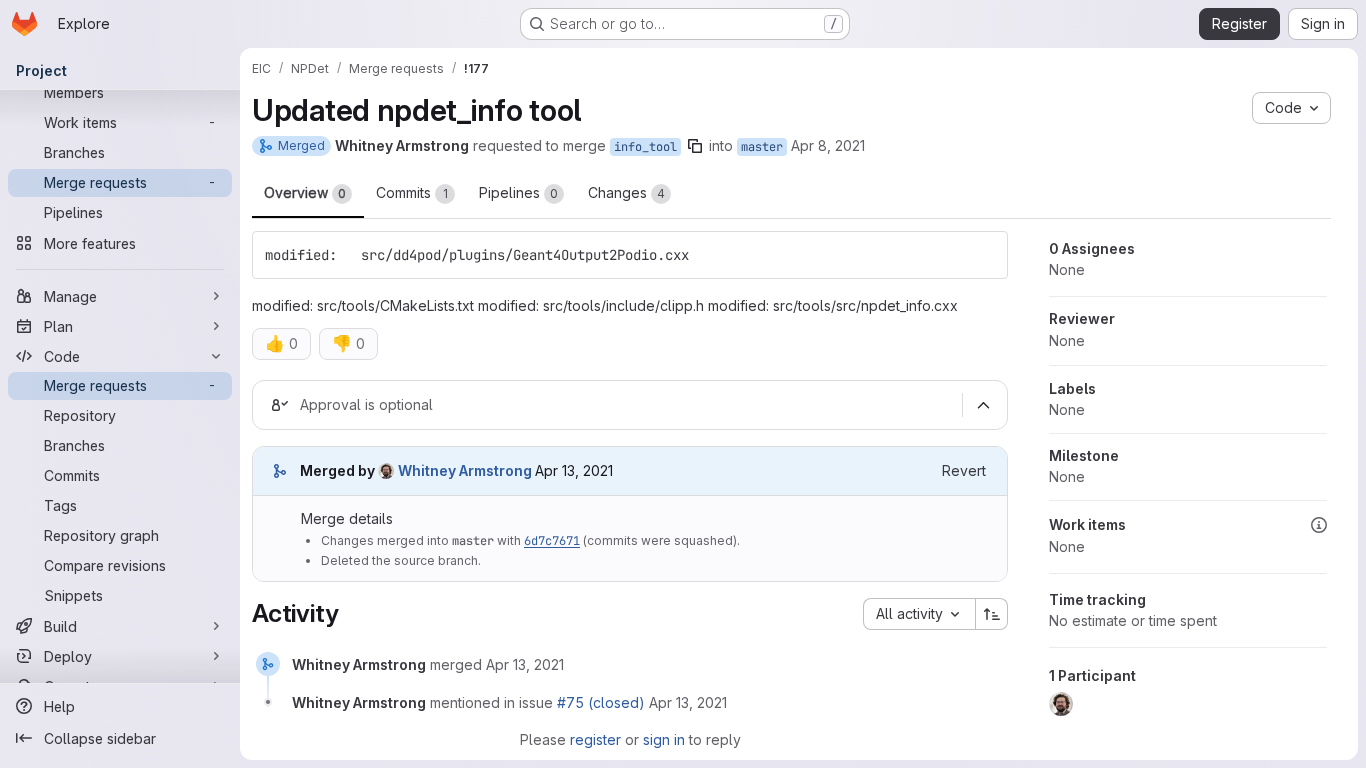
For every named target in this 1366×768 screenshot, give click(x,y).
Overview (305, 192)
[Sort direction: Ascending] (992, 614)
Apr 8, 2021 (828, 145)
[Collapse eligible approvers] (983, 405)
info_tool (645, 147)
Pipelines (518, 192)
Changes (626, 192)
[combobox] (919, 614)
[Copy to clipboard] (984, 255)
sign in (664, 739)
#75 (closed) (601, 702)
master (762, 147)
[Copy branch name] (695, 146)
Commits (412, 192)
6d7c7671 (552, 541)
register (595, 739)
